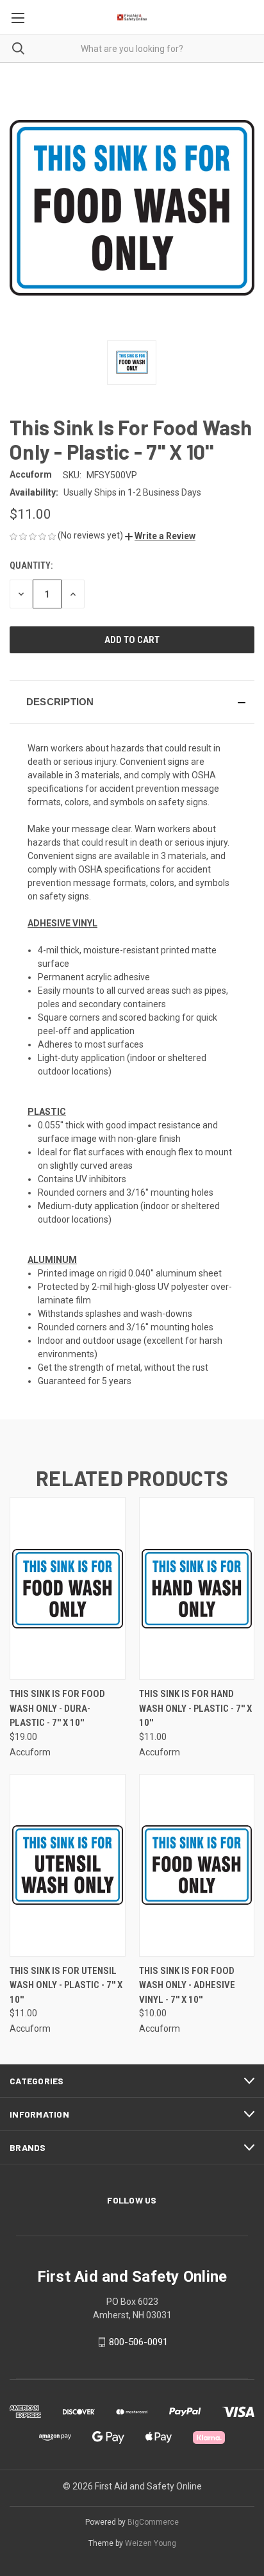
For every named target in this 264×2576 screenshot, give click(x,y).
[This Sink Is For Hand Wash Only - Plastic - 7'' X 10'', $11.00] (197, 1588)
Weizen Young (151, 2543)
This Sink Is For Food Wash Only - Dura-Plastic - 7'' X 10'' (57, 1708)
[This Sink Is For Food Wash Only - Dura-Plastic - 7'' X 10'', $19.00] (68, 1588)
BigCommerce (153, 2522)
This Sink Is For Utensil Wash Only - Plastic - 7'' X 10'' (66, 1985)
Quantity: (31, 565)
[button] (160, 536)
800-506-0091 (138, 2342)
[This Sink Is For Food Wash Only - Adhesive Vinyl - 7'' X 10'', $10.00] (197, 1865)
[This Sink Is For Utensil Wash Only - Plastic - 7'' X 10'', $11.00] (68, 1865)
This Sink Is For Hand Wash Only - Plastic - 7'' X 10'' (195, 1708)
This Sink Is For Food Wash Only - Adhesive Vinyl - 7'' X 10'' (187, 1985)
